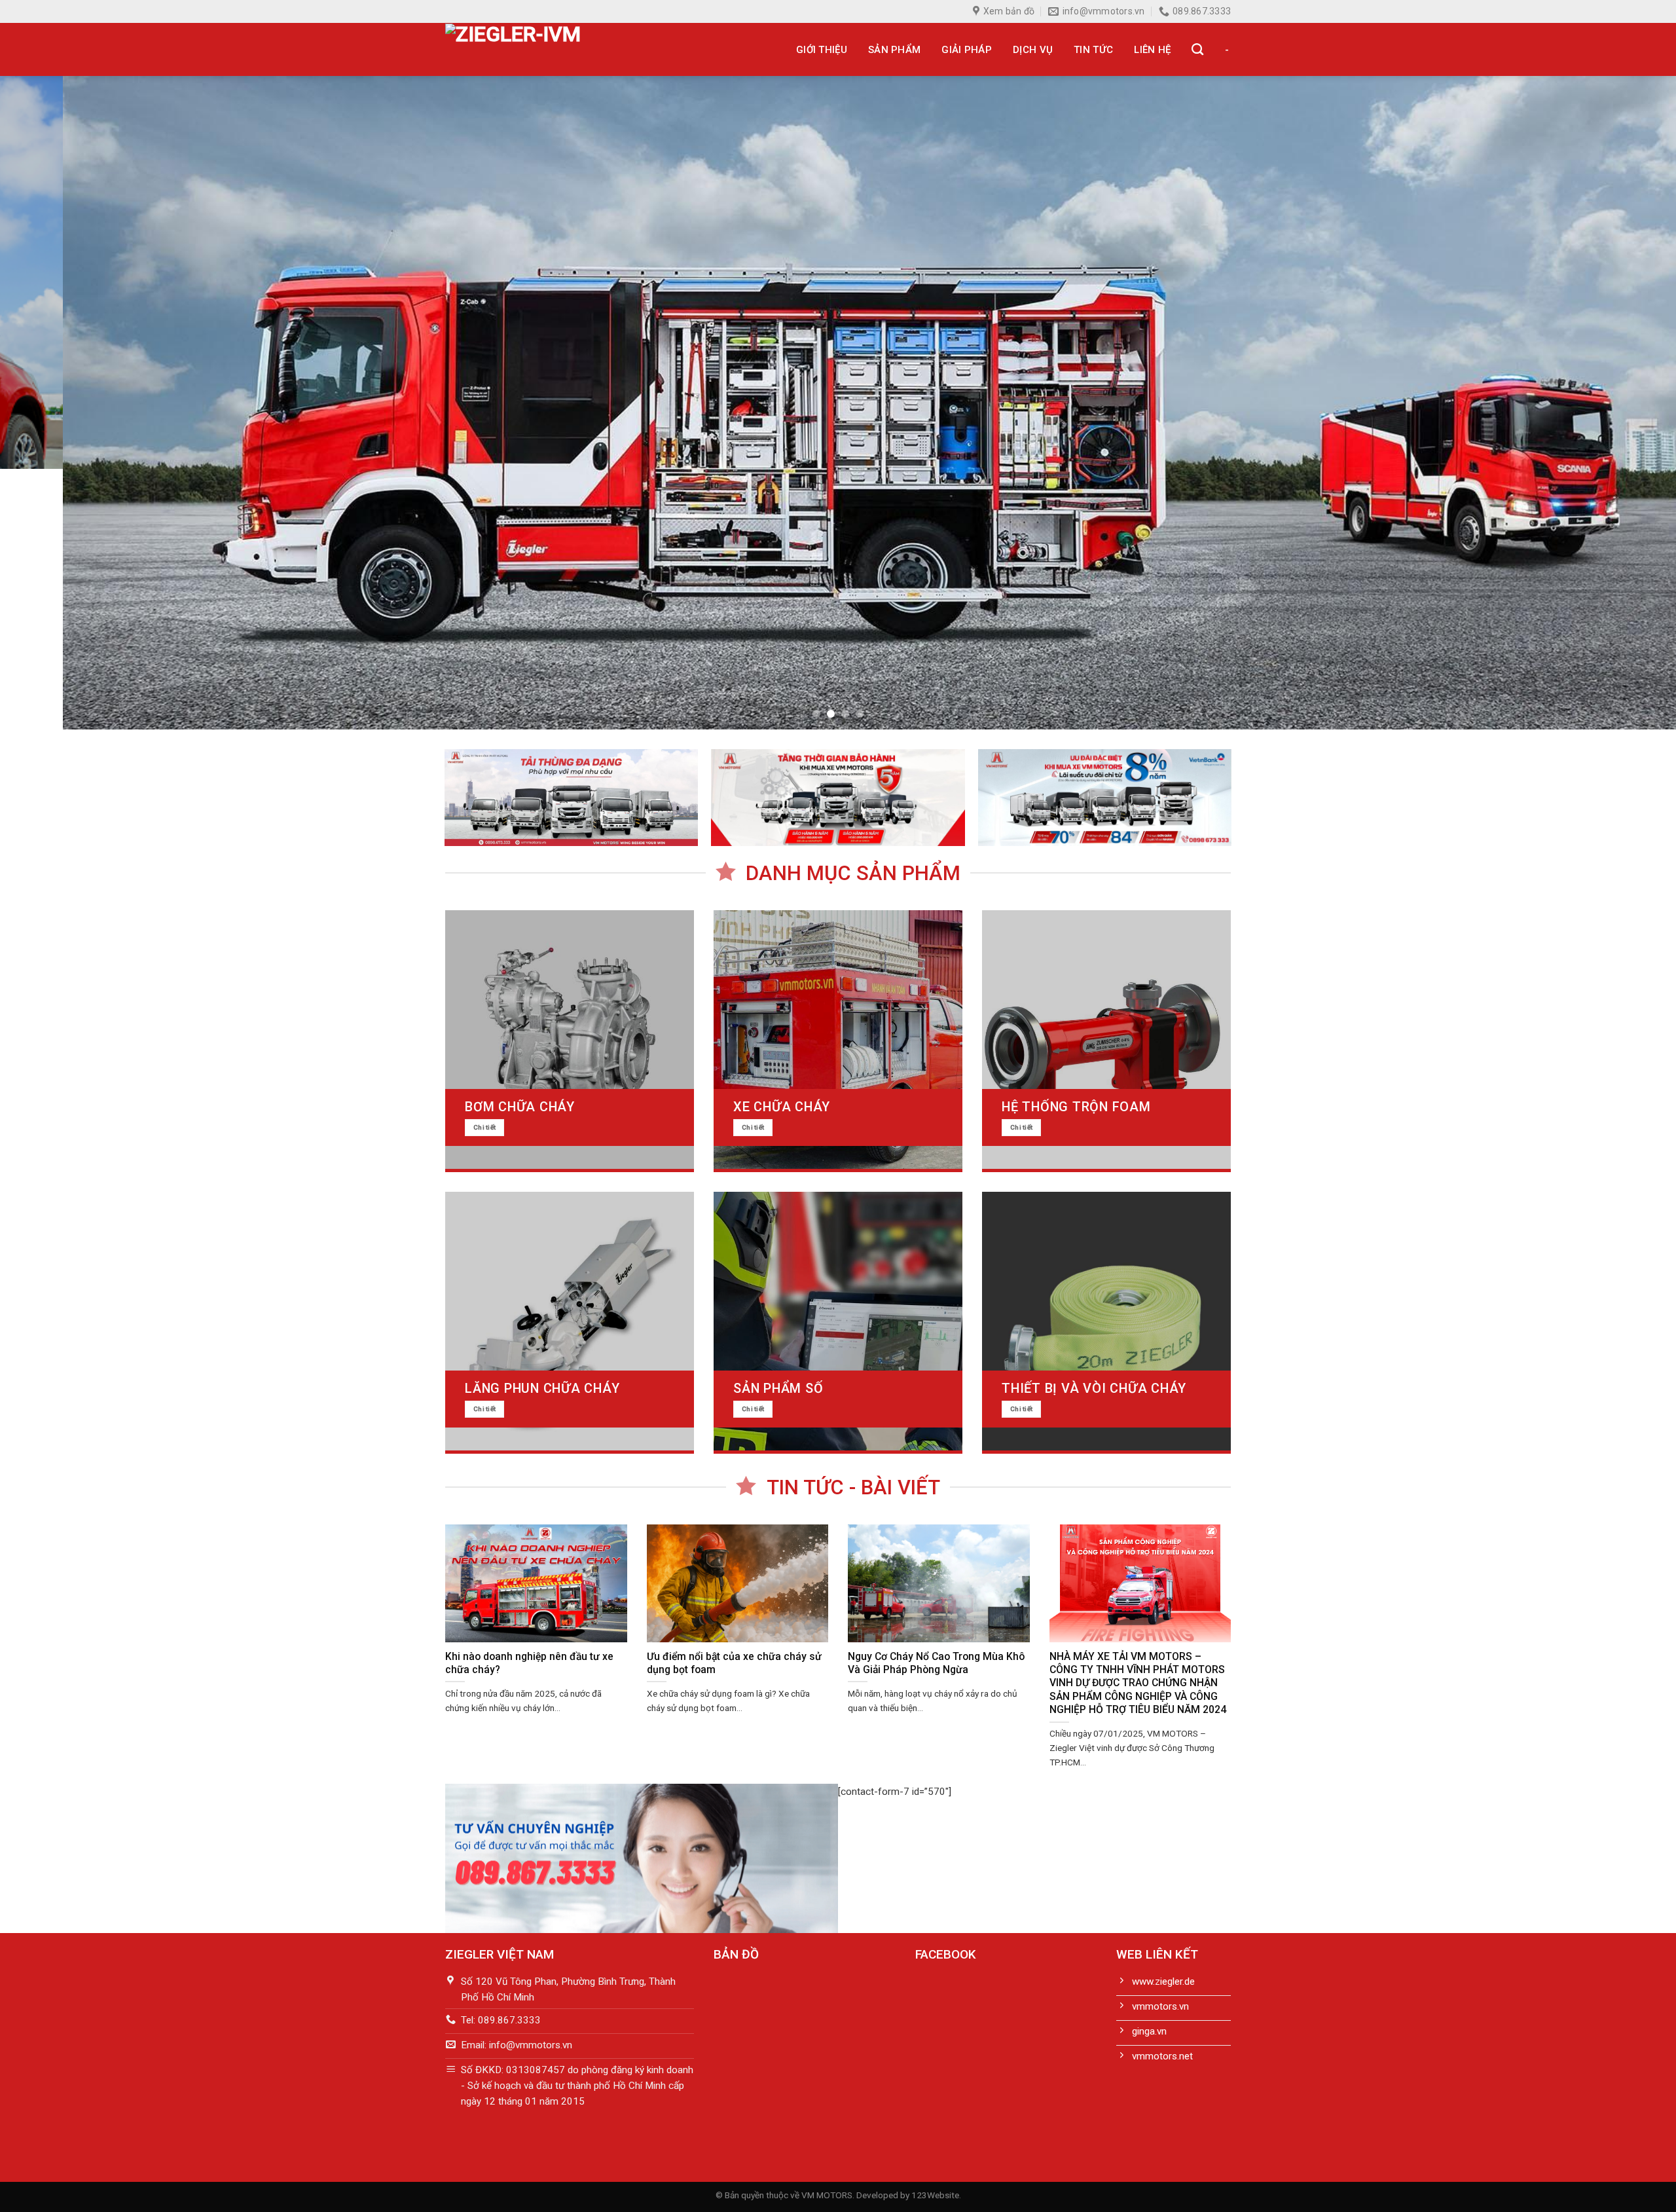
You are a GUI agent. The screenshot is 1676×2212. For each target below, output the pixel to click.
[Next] (1626, 403)
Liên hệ (1152, 50)
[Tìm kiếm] (1197, 50)
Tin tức (1093, 50)
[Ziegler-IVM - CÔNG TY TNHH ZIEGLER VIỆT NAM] (545, 49)
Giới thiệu (822, 50)
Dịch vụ (1033, 50)
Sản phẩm (894, 50)
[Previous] (50, 403)
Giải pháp (967, 50)
